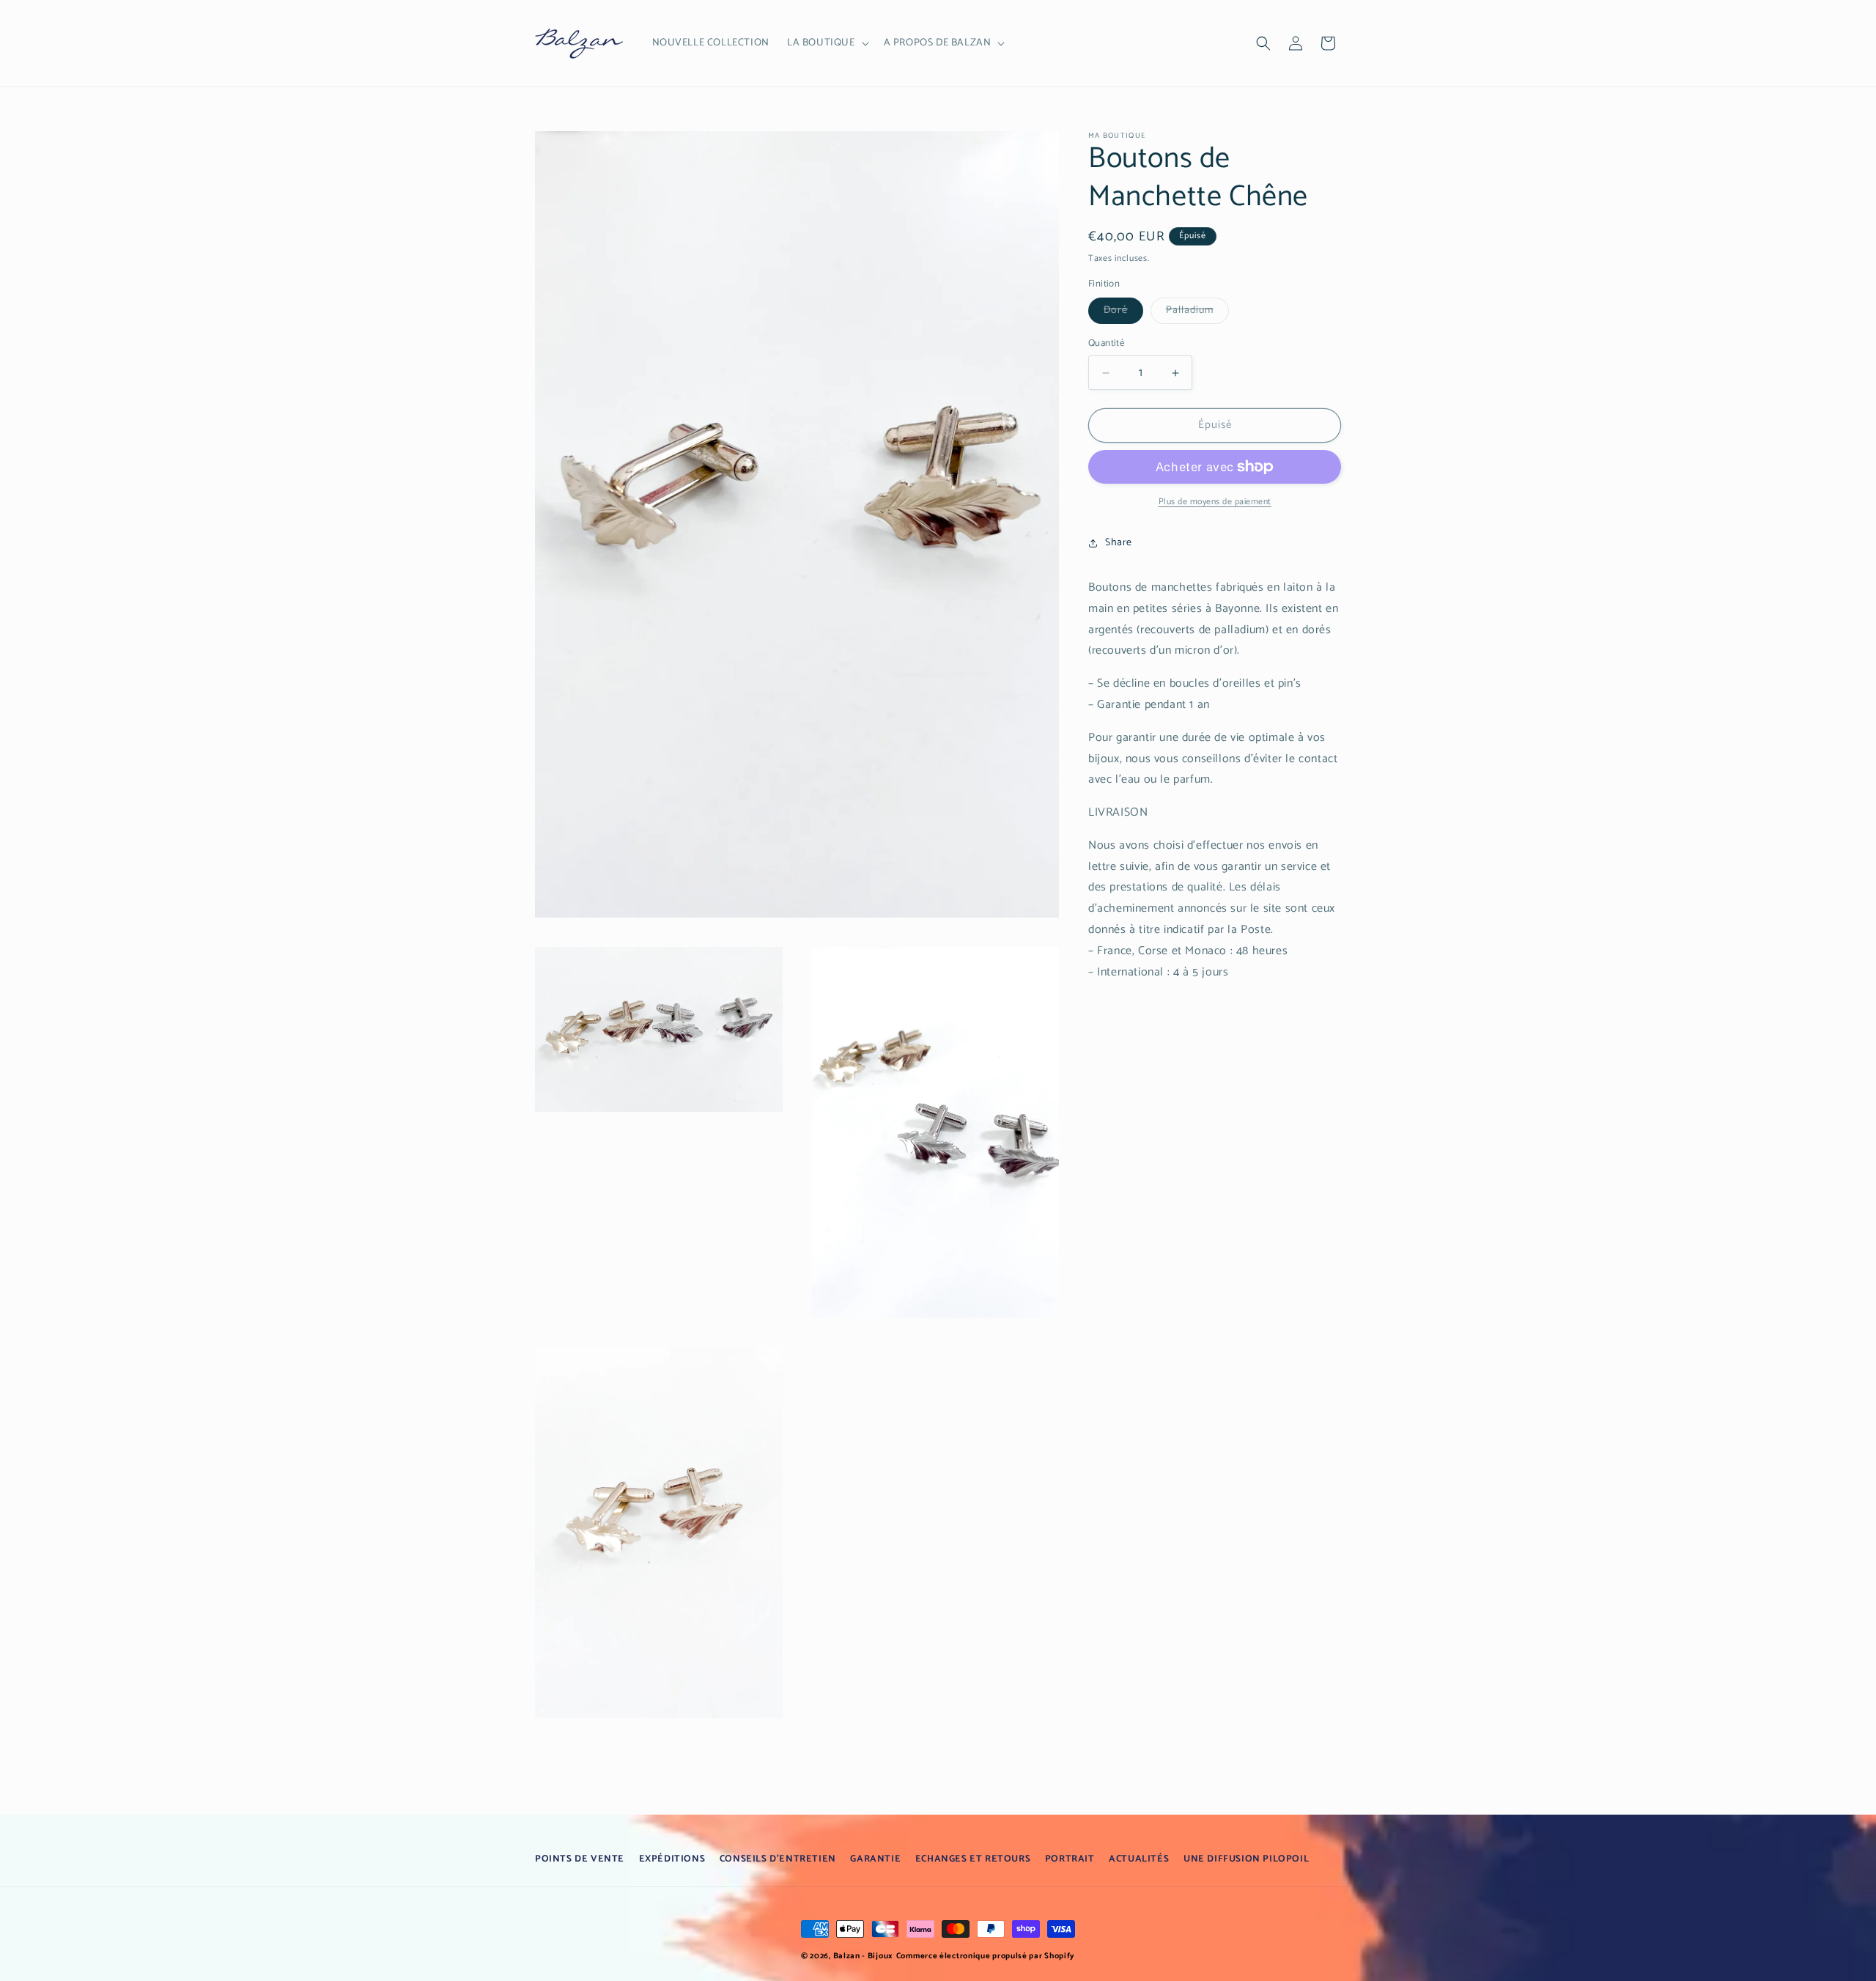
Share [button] (1119, 543)
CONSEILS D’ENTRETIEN (778, 1859)
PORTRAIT (1070, 1859)
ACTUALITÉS (1139, 1859)
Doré (1123, 313)
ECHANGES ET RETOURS (973, 1859)
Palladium (1197, 313)
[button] (827, 43)
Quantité (1106, 344)
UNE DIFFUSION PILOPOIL (1246, 1859)
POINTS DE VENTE (580, 1859)
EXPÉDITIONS (672, 1859)
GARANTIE (875, 1859)
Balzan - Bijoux (864, 1956)
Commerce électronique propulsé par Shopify (986, 1956)
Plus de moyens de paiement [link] (1215, 502)
